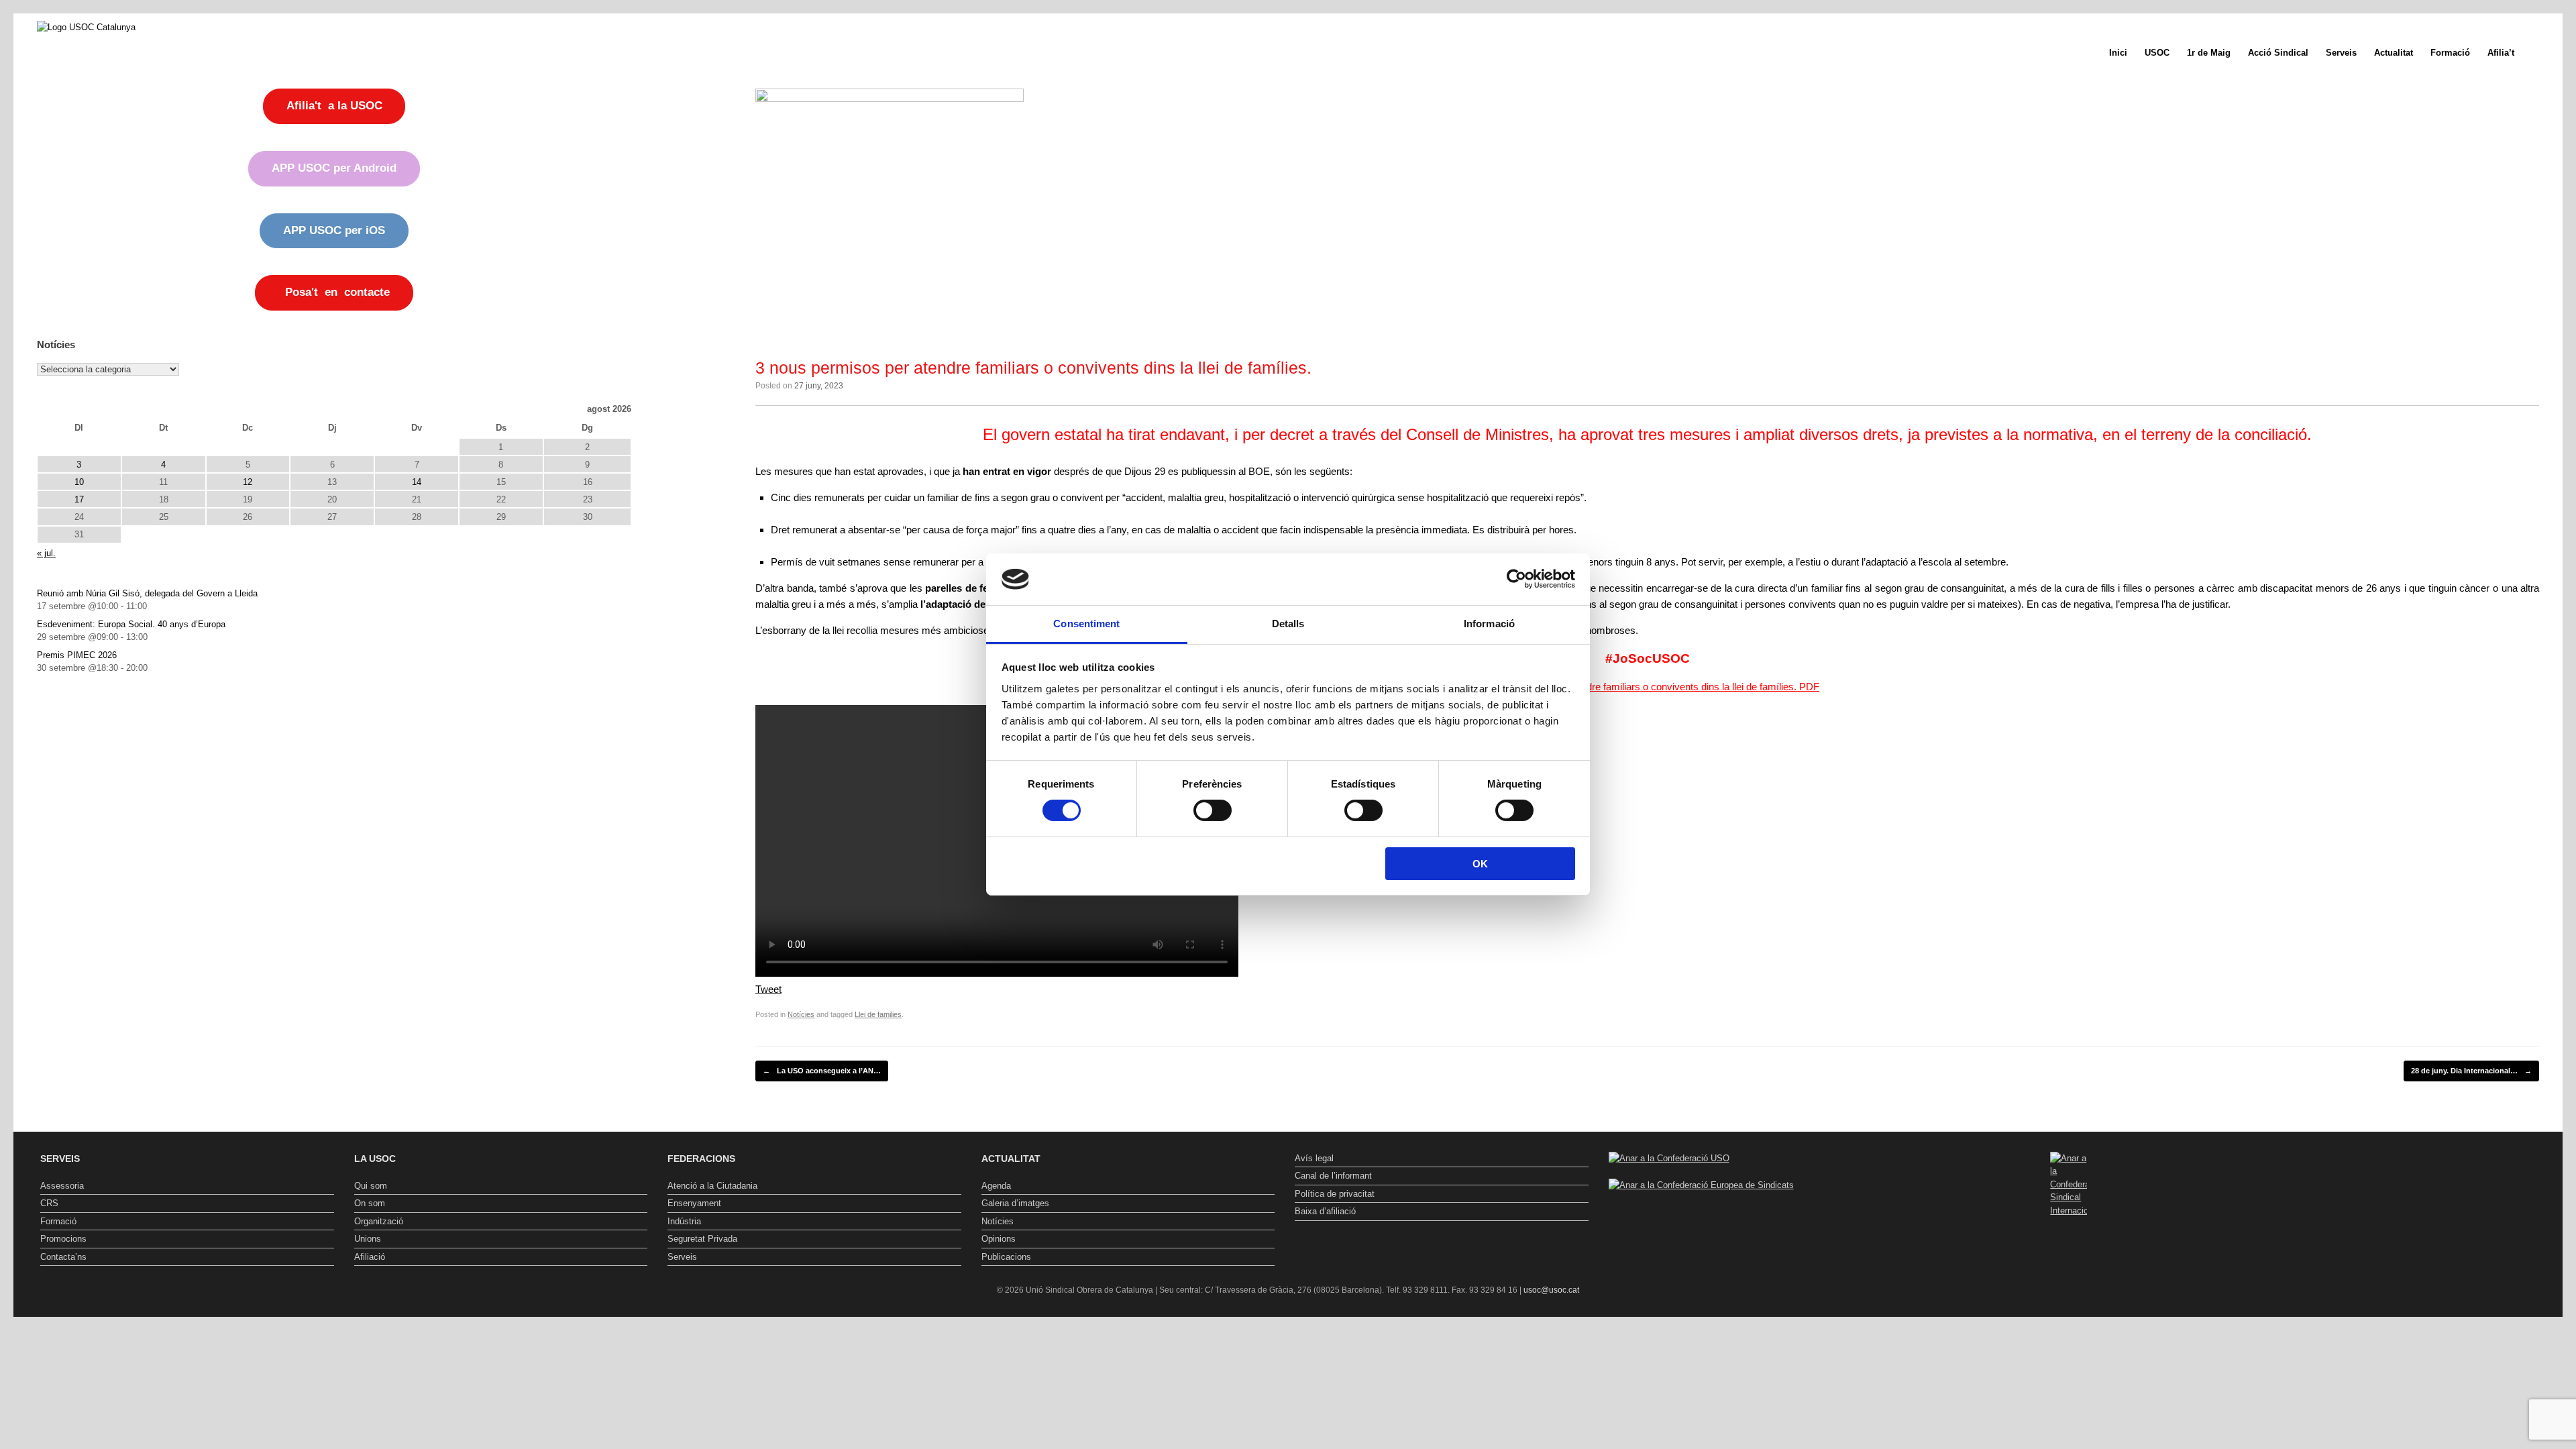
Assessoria (62, 1186)
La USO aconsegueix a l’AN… (822, 1071)
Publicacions (1006, 1257)
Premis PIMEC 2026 (77, 655)
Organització (379, 1221)
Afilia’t (2501, 53)
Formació (2450, 53)
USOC (2157, 53)
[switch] (1213, 810)
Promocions (63, 1239)
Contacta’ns (63, 1257)
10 (79, 482)
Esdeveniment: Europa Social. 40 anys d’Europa (131, 624)
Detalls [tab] (1288, 624)
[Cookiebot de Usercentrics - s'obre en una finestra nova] (1516, 579)
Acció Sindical (2278, 53)
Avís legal (1314, 1158)
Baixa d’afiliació (1325, 1211)
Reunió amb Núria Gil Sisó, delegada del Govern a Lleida (147, 593)
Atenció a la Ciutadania (712, 1186)
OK (1480, 864)
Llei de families (878, 1014)
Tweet (768, 989)
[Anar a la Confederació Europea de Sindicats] (1701, 1185)
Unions (368, 1239)
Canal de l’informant (1333, 1176)
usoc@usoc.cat (1551, 1290)
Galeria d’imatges (1015, 1203)
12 (248, 482)
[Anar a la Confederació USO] (1669, 1158)
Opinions (999, 1239)
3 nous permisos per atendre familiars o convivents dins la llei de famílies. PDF (1647, 687)
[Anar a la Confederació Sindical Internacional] (2069, 1185)
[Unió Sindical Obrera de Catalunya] (86, 27)
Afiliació (370, 1257)
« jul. (46, 553)
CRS (49, 1203)
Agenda (996, 1186)
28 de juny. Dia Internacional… (2471, 1071)
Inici (2118, 53)
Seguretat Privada (702, 1239)
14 (417, 482)
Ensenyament (694, 1203)
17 (79, 499)
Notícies (801, 1014)
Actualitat (2394, 53)
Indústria (684, 1221)
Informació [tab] (1489, 624)
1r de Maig (2209, 53)
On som (370, 1203)
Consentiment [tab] (1086, 624)
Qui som (371, 1186)
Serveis (2341, 53)
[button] (2543, 53)
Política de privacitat (1335, 1194)
